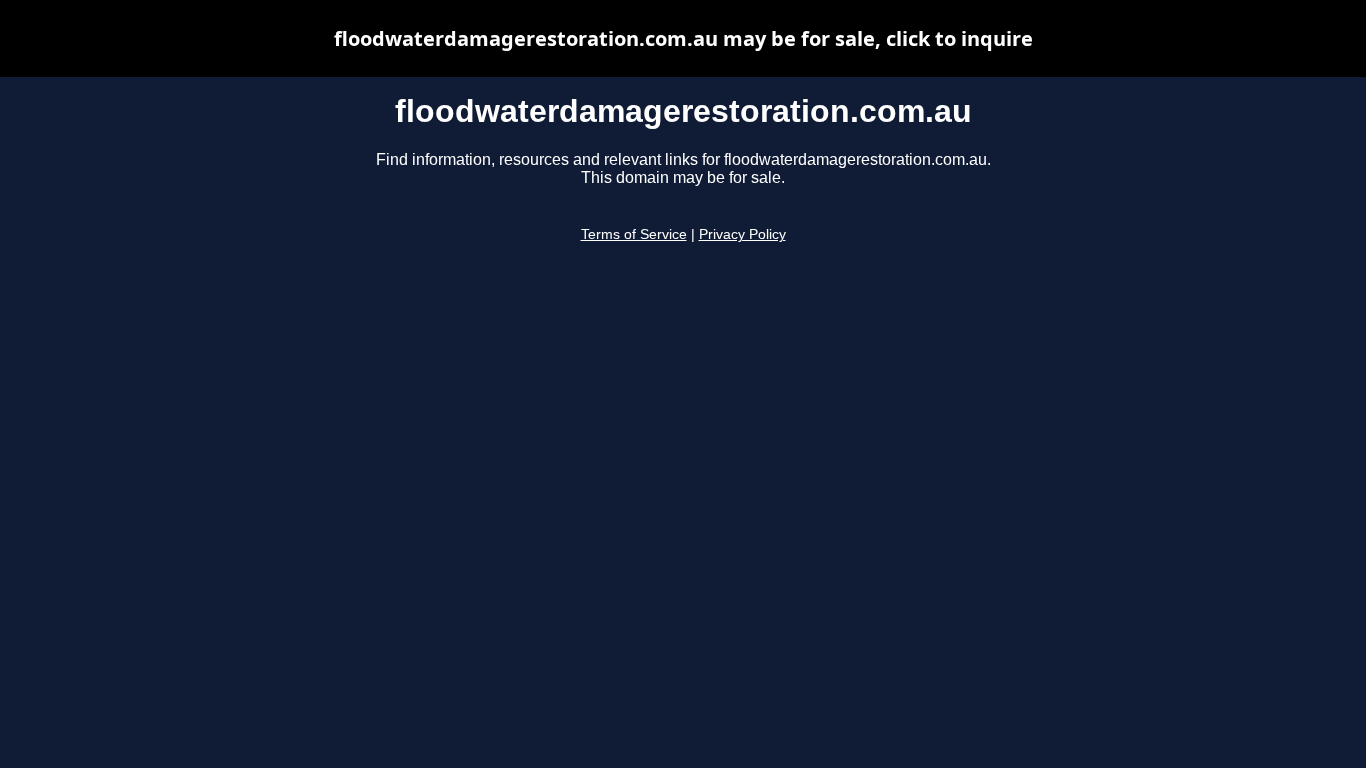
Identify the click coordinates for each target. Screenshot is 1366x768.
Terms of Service (634, 234)
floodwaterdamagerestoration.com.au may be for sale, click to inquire (683, 38)
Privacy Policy (742, 234)
